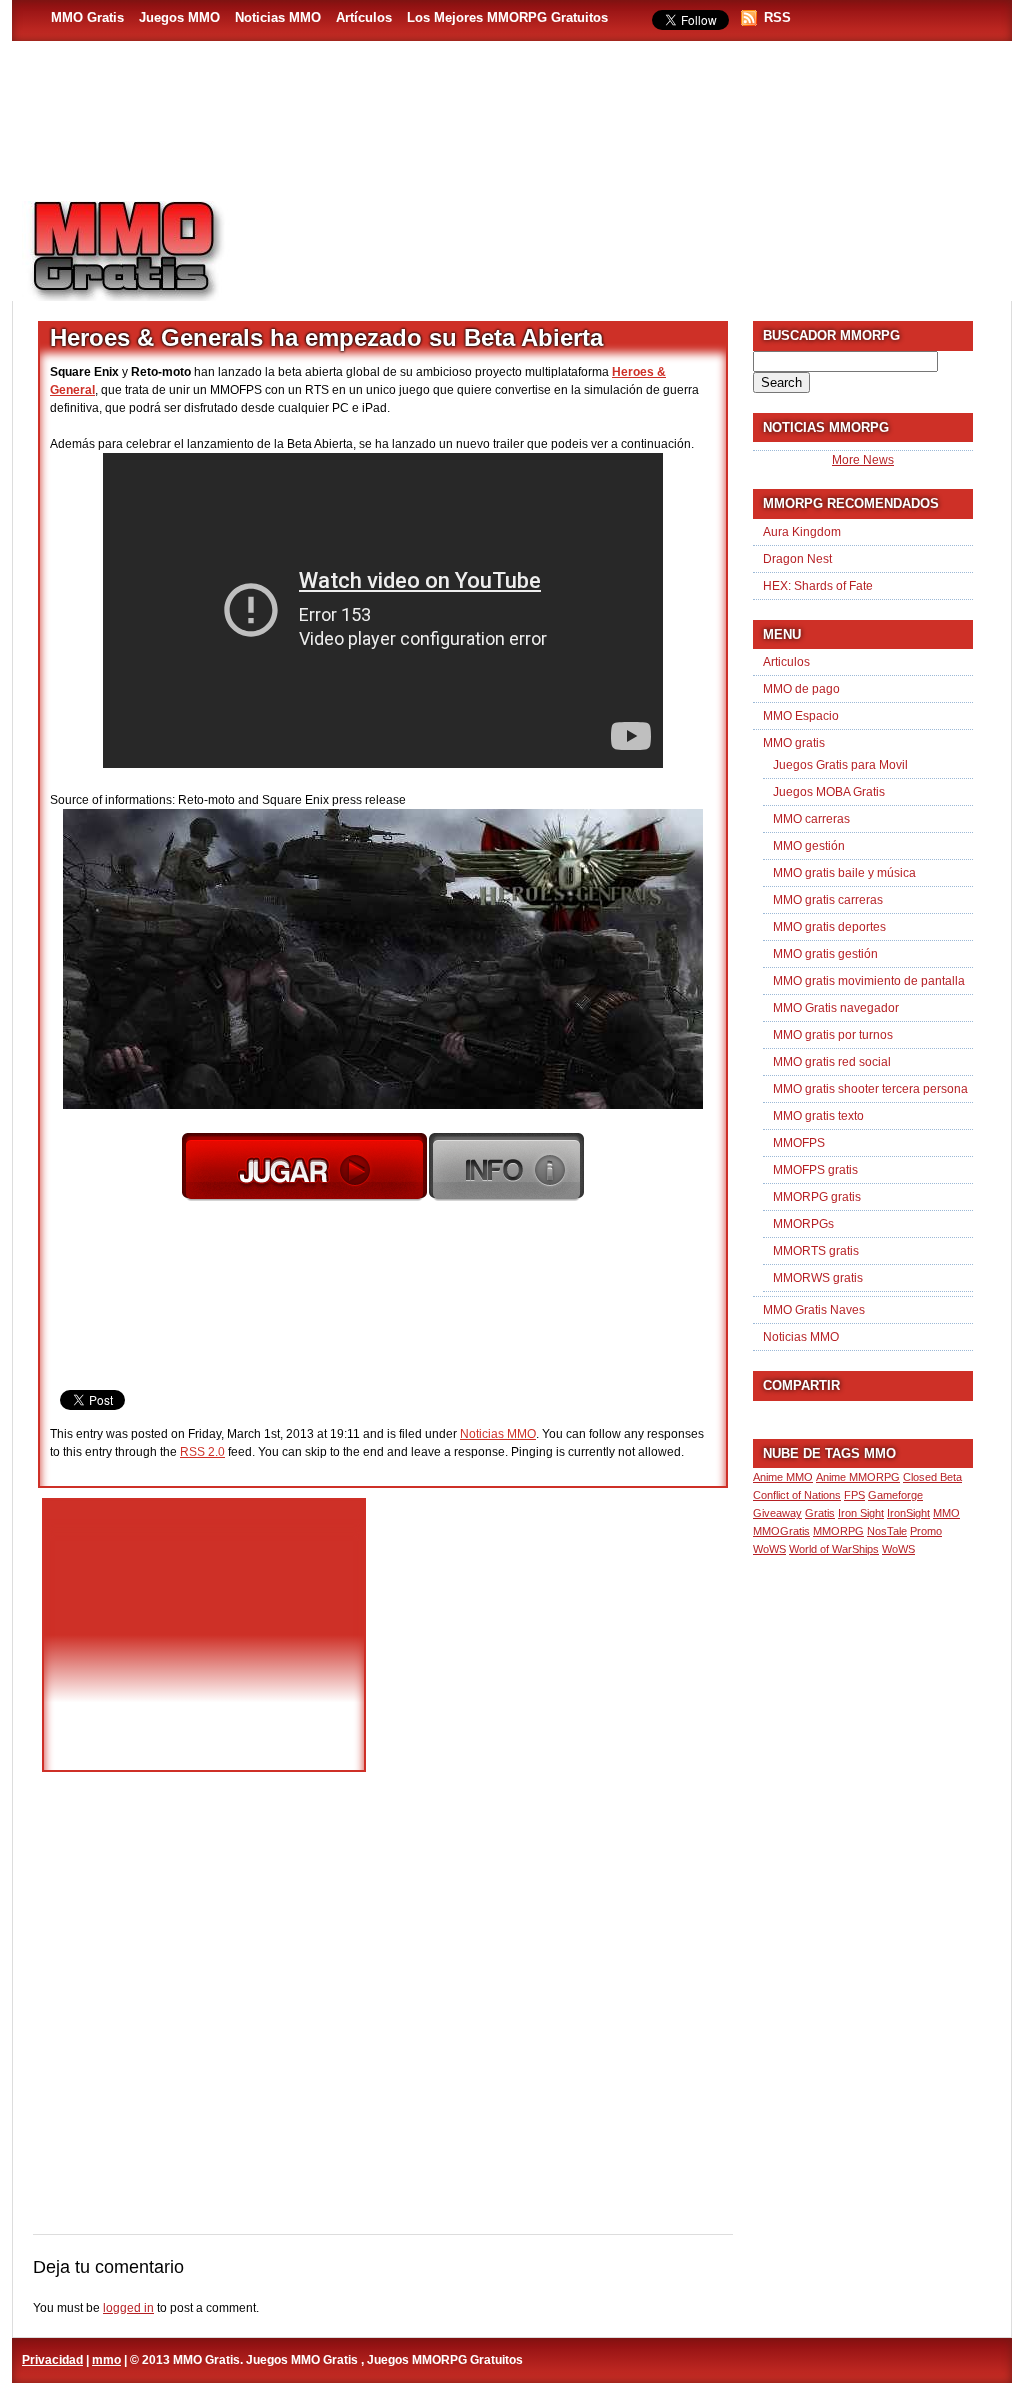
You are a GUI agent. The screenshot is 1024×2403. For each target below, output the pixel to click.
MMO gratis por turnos (833, 1035)
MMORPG (838, 1531)
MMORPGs (803, 1224)
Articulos (786, 662)
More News (863, 460)
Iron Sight (861, 1513)
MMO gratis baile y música (844, 873)
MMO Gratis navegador (836, 1008)
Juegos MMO (179, 17)
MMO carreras (811, 819)
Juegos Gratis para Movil (840, 765)
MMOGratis (781, 1531)
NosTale (887, 1531)
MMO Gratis (87, 17)
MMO (946, 1513)
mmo (106, 2360)
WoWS (898, 1549)
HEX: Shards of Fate (818, 586)
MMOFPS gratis (815, 1170)
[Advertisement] (628, 241)
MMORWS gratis (818, 1278)
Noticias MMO (278, 17)
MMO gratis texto (818, 1116)
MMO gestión (809, 846)
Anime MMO (783, 1477)
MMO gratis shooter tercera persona (870, 1089)
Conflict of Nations (797, 1495)
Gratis (820, 1513)
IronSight (908, 1513)
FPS (854, 1495)
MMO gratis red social (832, 1062)
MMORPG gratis (817, 1197)
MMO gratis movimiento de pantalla (869, 981)
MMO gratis (794, 743)
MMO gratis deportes (829, 927)
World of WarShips (834, 1549)
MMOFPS (799, 1143)
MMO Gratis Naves (814, 1310)
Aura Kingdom (802, 532)
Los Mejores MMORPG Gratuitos (507, 17)
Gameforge (895, 1495)
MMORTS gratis (816, 1251)
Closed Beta (932, 1477)
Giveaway (777, 1513)
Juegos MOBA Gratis (829, 792)
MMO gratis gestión (825, 954)
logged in (128, 2308)
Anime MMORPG (858, 1477)
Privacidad (52, 2360)
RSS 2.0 (202, 1452)
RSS (777, 17)
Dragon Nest (797, 559)
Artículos (364, 17)
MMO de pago (801, 689)
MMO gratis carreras (828, 900)
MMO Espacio (801, 716)
